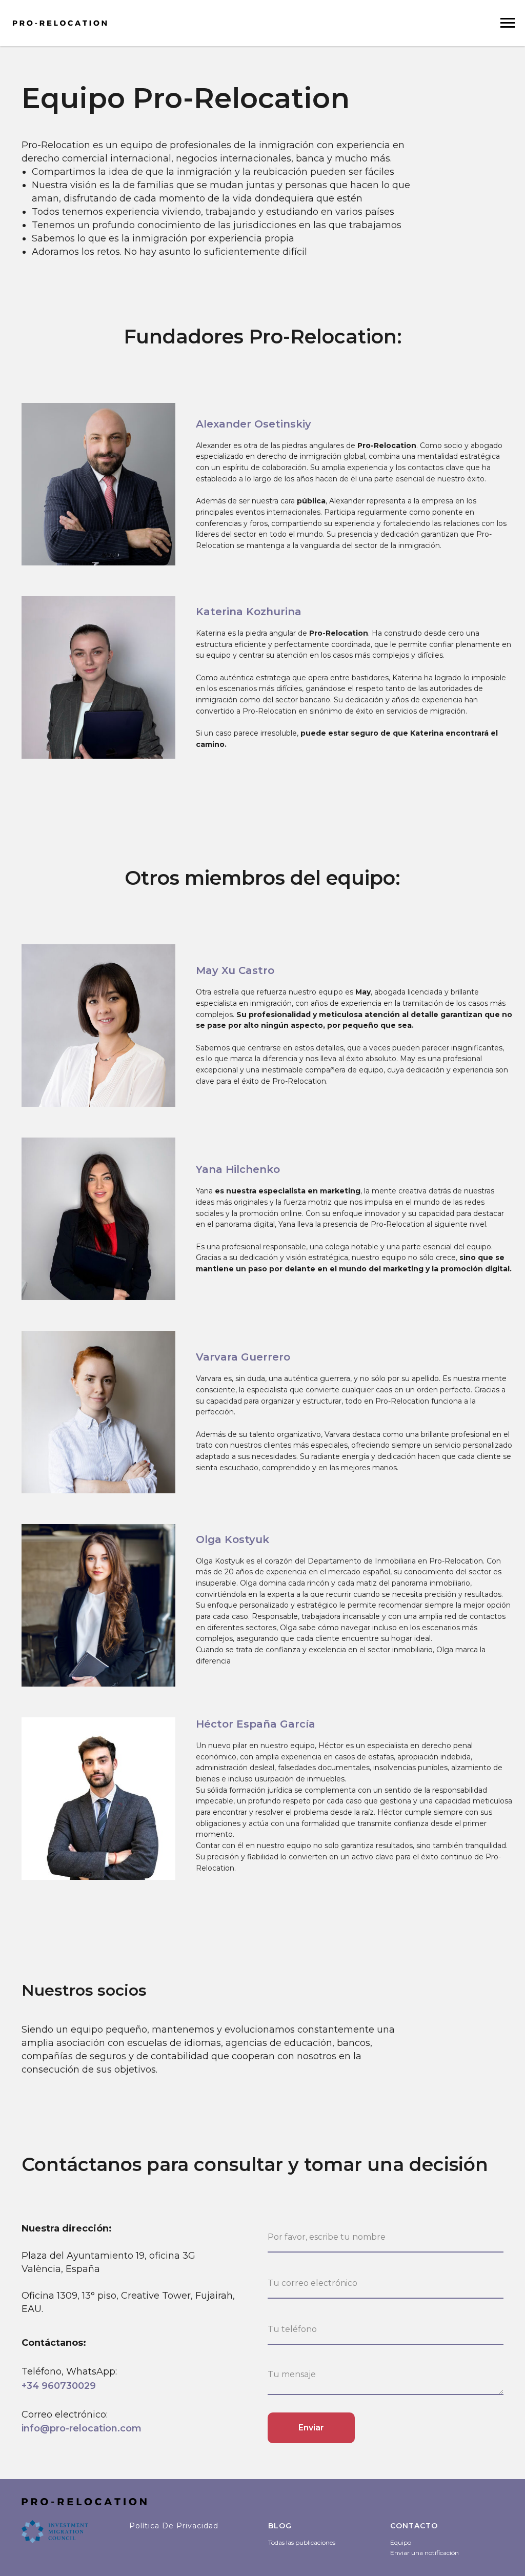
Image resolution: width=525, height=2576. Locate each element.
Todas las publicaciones (302, 2542)
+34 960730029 (59, 2386)
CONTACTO (414, 2526)
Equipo (401, 2542)
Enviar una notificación (425, 2553)
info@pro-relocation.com (82, 2428)
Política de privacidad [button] (174, 2526)
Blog (280, 2526)
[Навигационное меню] (508, 23)
